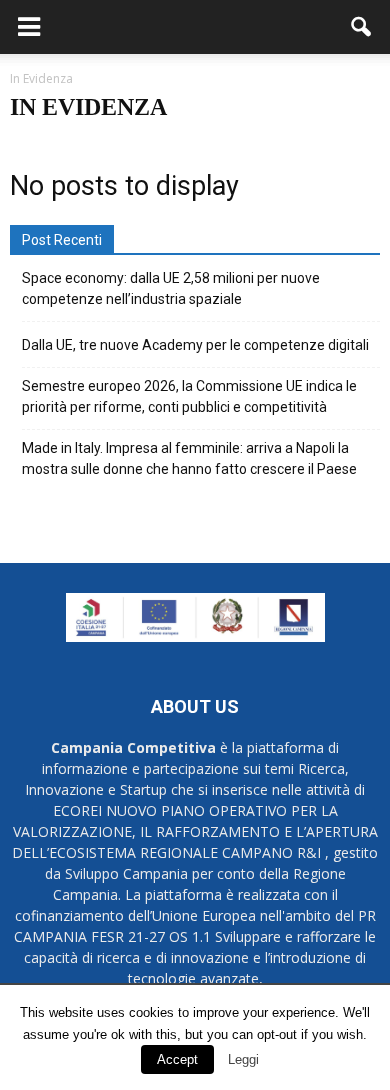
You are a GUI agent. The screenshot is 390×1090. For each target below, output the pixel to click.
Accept (177, 1059)
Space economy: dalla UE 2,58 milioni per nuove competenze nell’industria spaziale (171, 288)
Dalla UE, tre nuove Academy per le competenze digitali (195, 345)
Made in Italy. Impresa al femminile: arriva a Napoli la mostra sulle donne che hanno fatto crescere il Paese (189, 458)
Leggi (243, 1059)
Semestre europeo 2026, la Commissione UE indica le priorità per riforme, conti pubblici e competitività (189, 396)
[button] (362, 27)
